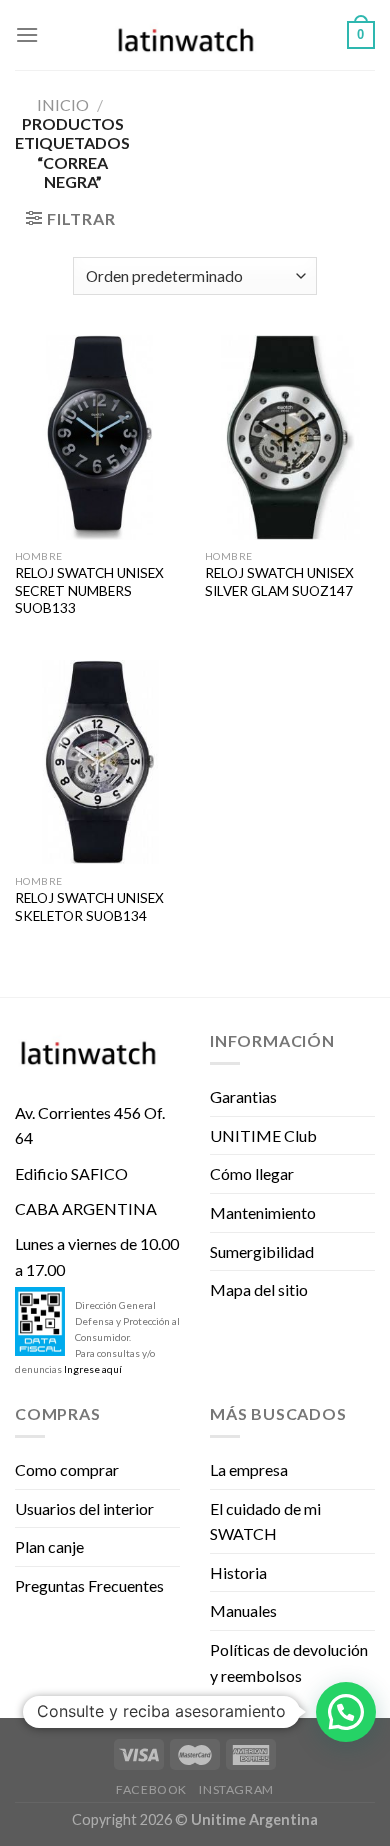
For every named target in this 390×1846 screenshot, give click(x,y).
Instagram (236, 1789)
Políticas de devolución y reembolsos (289, 1662)
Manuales (243, 1610)
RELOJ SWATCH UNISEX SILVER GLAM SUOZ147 (279, 582)
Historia (238, 1572)
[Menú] (27, 34)
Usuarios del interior (84, 1508)
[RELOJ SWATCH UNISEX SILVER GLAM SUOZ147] (290, 437)
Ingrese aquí (93, 1369)
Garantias (243, 1096)
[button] (346, 1712)
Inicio (63, 104)
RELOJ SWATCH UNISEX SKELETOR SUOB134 (89, 907)
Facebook (151, 1789)
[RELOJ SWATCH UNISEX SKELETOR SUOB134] (100, 762)
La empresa (249, 1469)
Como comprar (67, 1469)
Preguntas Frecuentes (89, 1585)
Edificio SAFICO (71, 1173)
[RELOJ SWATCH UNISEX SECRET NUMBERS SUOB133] (100, 437)
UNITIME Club (263, 1135)
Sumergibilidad (262, 1251)
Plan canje (49, 1546)
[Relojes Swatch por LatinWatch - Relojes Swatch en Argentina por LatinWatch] (195, 35)
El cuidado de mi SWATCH (265, 1521)
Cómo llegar (252, 1173)
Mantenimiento (263, 1212)
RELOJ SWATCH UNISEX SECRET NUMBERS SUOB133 (89, 590)
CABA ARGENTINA (86, 1208)
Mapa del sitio (259, 1289)
